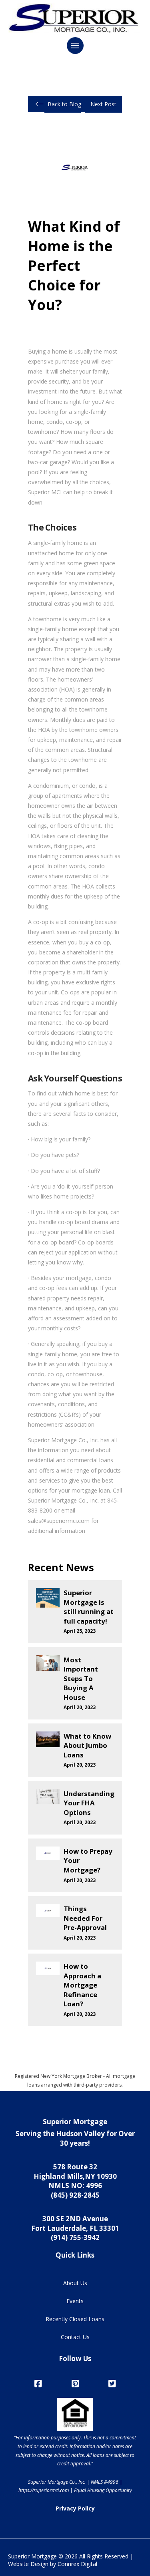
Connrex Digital (77, 2564)
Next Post (103, 104)
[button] (75, 46)
